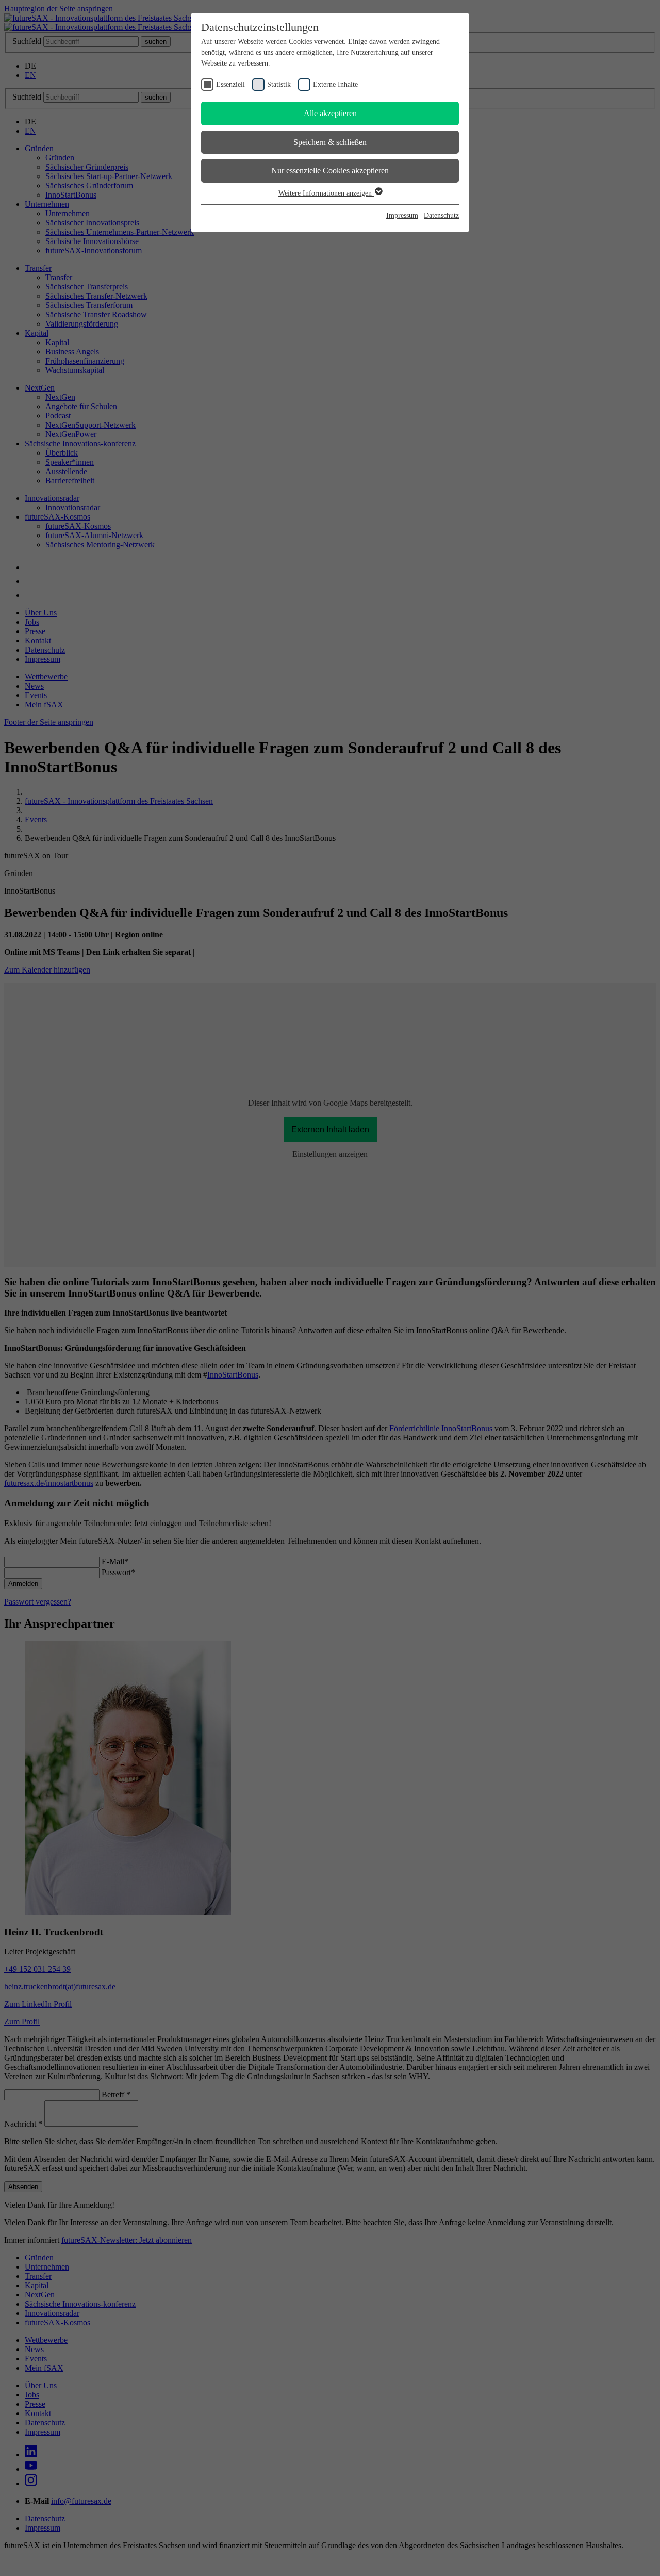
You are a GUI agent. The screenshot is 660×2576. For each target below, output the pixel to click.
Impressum (402, 215)
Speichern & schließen (330, 142)
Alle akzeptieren (330, 113)
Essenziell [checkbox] (230, 84)
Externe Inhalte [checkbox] (335, 84)
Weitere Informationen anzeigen (326, 193)
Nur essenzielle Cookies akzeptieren (330, 171)
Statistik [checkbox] (279, 84)
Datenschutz (441, 215)
